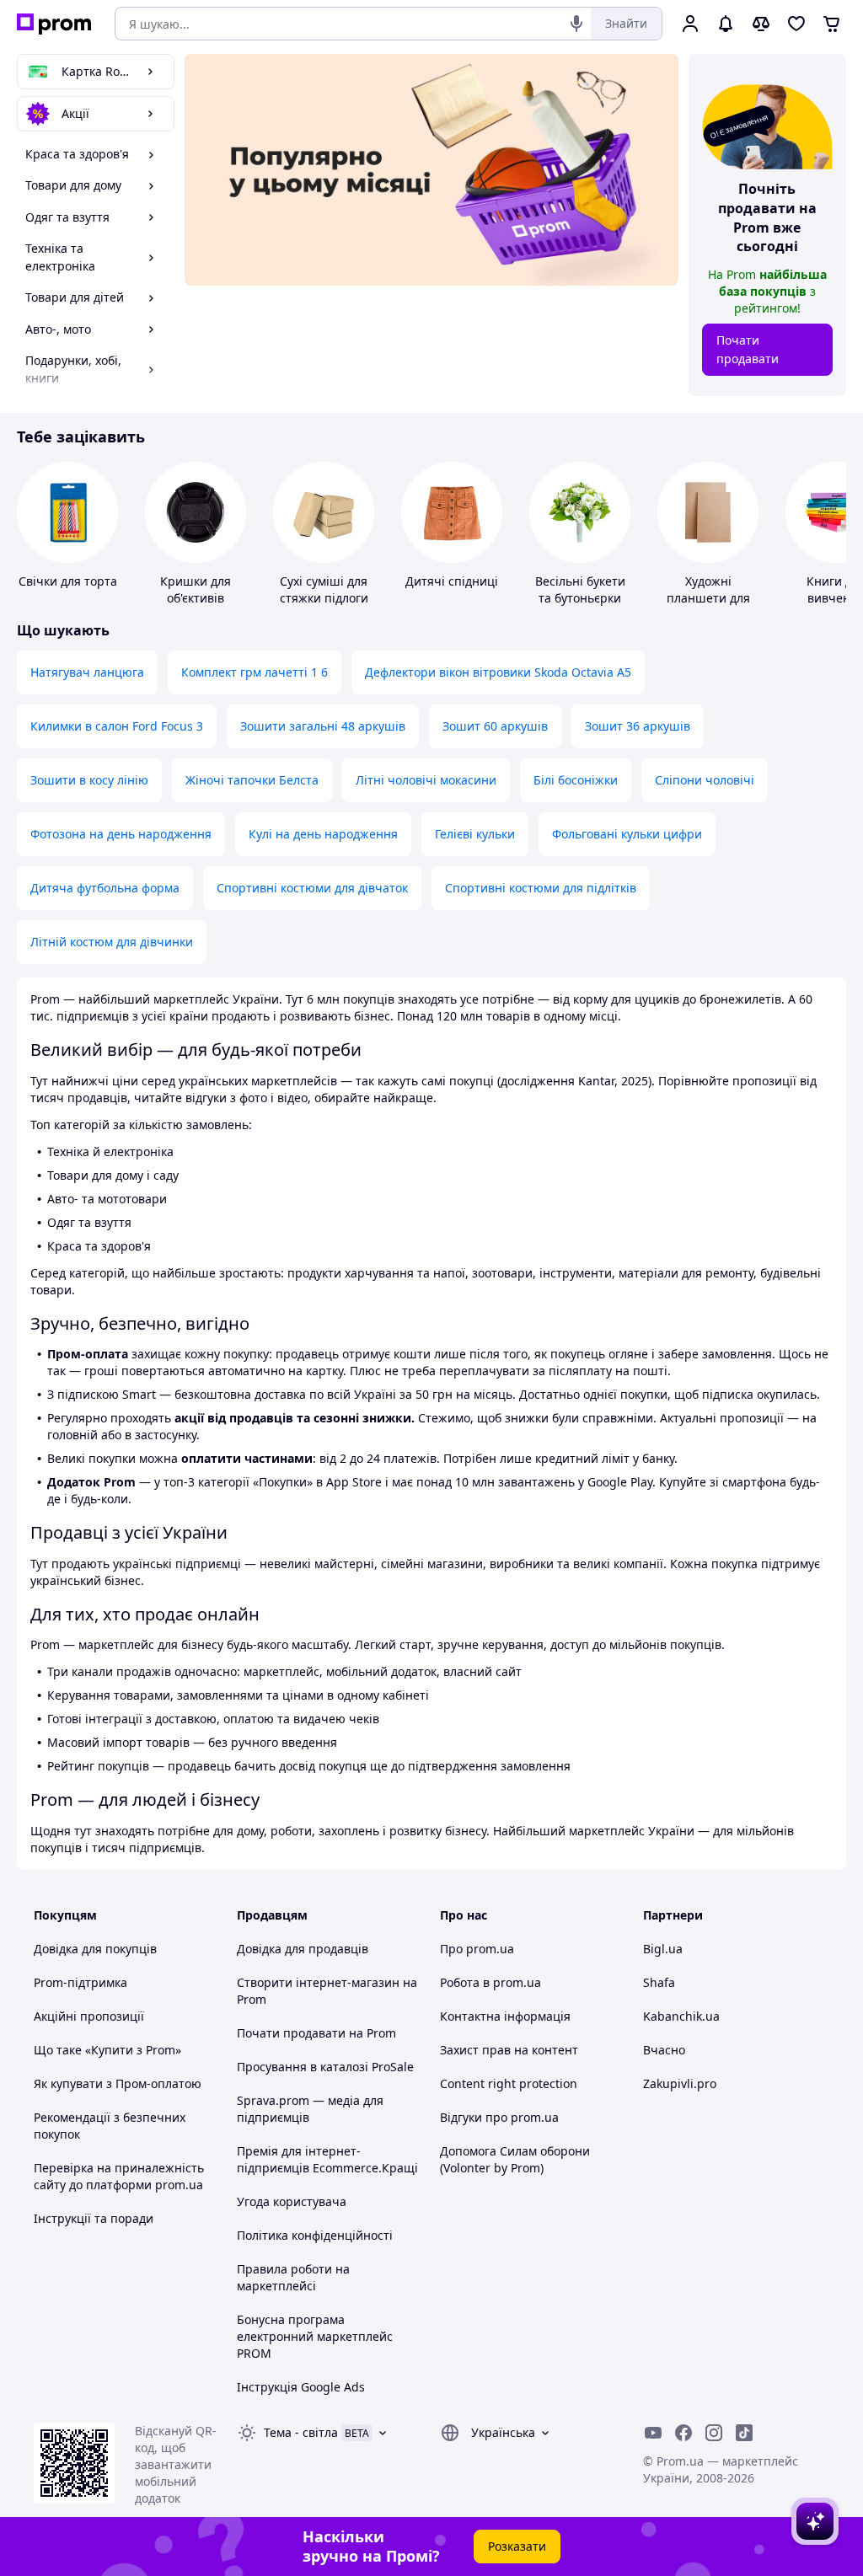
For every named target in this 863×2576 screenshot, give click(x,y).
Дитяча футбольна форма (105, 888)
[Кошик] (832, 24)
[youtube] (653, 2433)
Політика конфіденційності (315, 2235)
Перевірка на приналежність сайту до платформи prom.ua (119, 2176)
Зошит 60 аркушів (495, 726)
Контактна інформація (505, 2016)
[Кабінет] (690, 24)
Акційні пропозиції (89, 2016)
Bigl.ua (663, 1949)
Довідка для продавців (303, 1949)
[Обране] (796, 24)
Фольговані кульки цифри (627, 834)
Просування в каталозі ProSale (325, 2067)
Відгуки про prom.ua (499, 2117)
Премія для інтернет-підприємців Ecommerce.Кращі (327, 2159)
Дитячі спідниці (452, 581)
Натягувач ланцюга (87, 672)
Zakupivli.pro (680, 2083)
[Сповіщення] (726, 24)
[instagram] (714, 2433)
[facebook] (683, 2433)
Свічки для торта (68, 581)
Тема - (301, 2432)
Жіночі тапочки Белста (252, 780)
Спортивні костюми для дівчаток (312, 888)
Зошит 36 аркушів (638, 726)
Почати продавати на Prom (316, 2033)
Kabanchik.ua (681, 2016)
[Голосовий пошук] (576, 24)
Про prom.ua (477, 1949)
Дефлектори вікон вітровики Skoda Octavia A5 (498, 672)
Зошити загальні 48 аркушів (323, 726)
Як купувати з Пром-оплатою (118, 2083)
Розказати (517, 2546)
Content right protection (509, 2083)
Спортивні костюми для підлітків (541, 888)
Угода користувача (292, 2201)
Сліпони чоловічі (705, 780)
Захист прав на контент (509, 2050)
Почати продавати (748, 349)
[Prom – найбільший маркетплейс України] (54, 24)
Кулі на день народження (323, 834)
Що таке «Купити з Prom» (107, 2050)
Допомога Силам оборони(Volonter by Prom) (515, 2159)
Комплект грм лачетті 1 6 (255, 672)
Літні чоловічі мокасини (426, 780)
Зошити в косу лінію (89, 780)
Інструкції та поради (94, 2218)
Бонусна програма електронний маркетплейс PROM (315, 2336)
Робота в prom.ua (490, 1982)
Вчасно (664, 2050)
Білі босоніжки (576, 780)
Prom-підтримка (80, 1982)
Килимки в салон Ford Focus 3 (117, 726)
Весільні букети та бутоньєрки (580, 589)
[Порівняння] (761, 24)
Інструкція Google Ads (301, 2387)
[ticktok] (744, 2433)
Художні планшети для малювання (708, 598)
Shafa (659, 1982)
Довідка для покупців (95, 1949)
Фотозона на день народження (121, 834)
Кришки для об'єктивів (196, 589)
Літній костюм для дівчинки (112, 942)
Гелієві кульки (475, 834)
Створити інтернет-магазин (318, 1982)
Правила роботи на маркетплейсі (293, 2277)
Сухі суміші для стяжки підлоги (324, 589)
